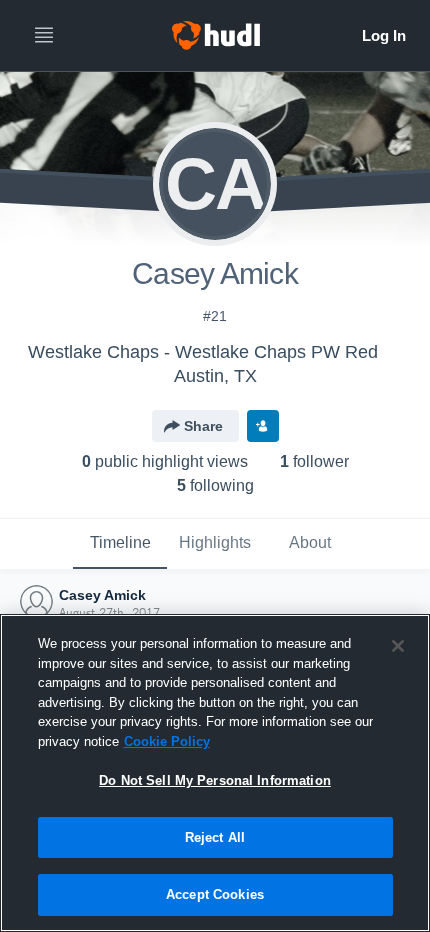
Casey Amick (102, 595)
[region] (215, 773)
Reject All (215, 837)
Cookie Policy (167, 741)
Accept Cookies (215, 894)
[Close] (398, 646)
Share (203, 426)
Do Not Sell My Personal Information (215, 780)
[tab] (120, 544)
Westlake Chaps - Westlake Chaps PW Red (203, 352)
